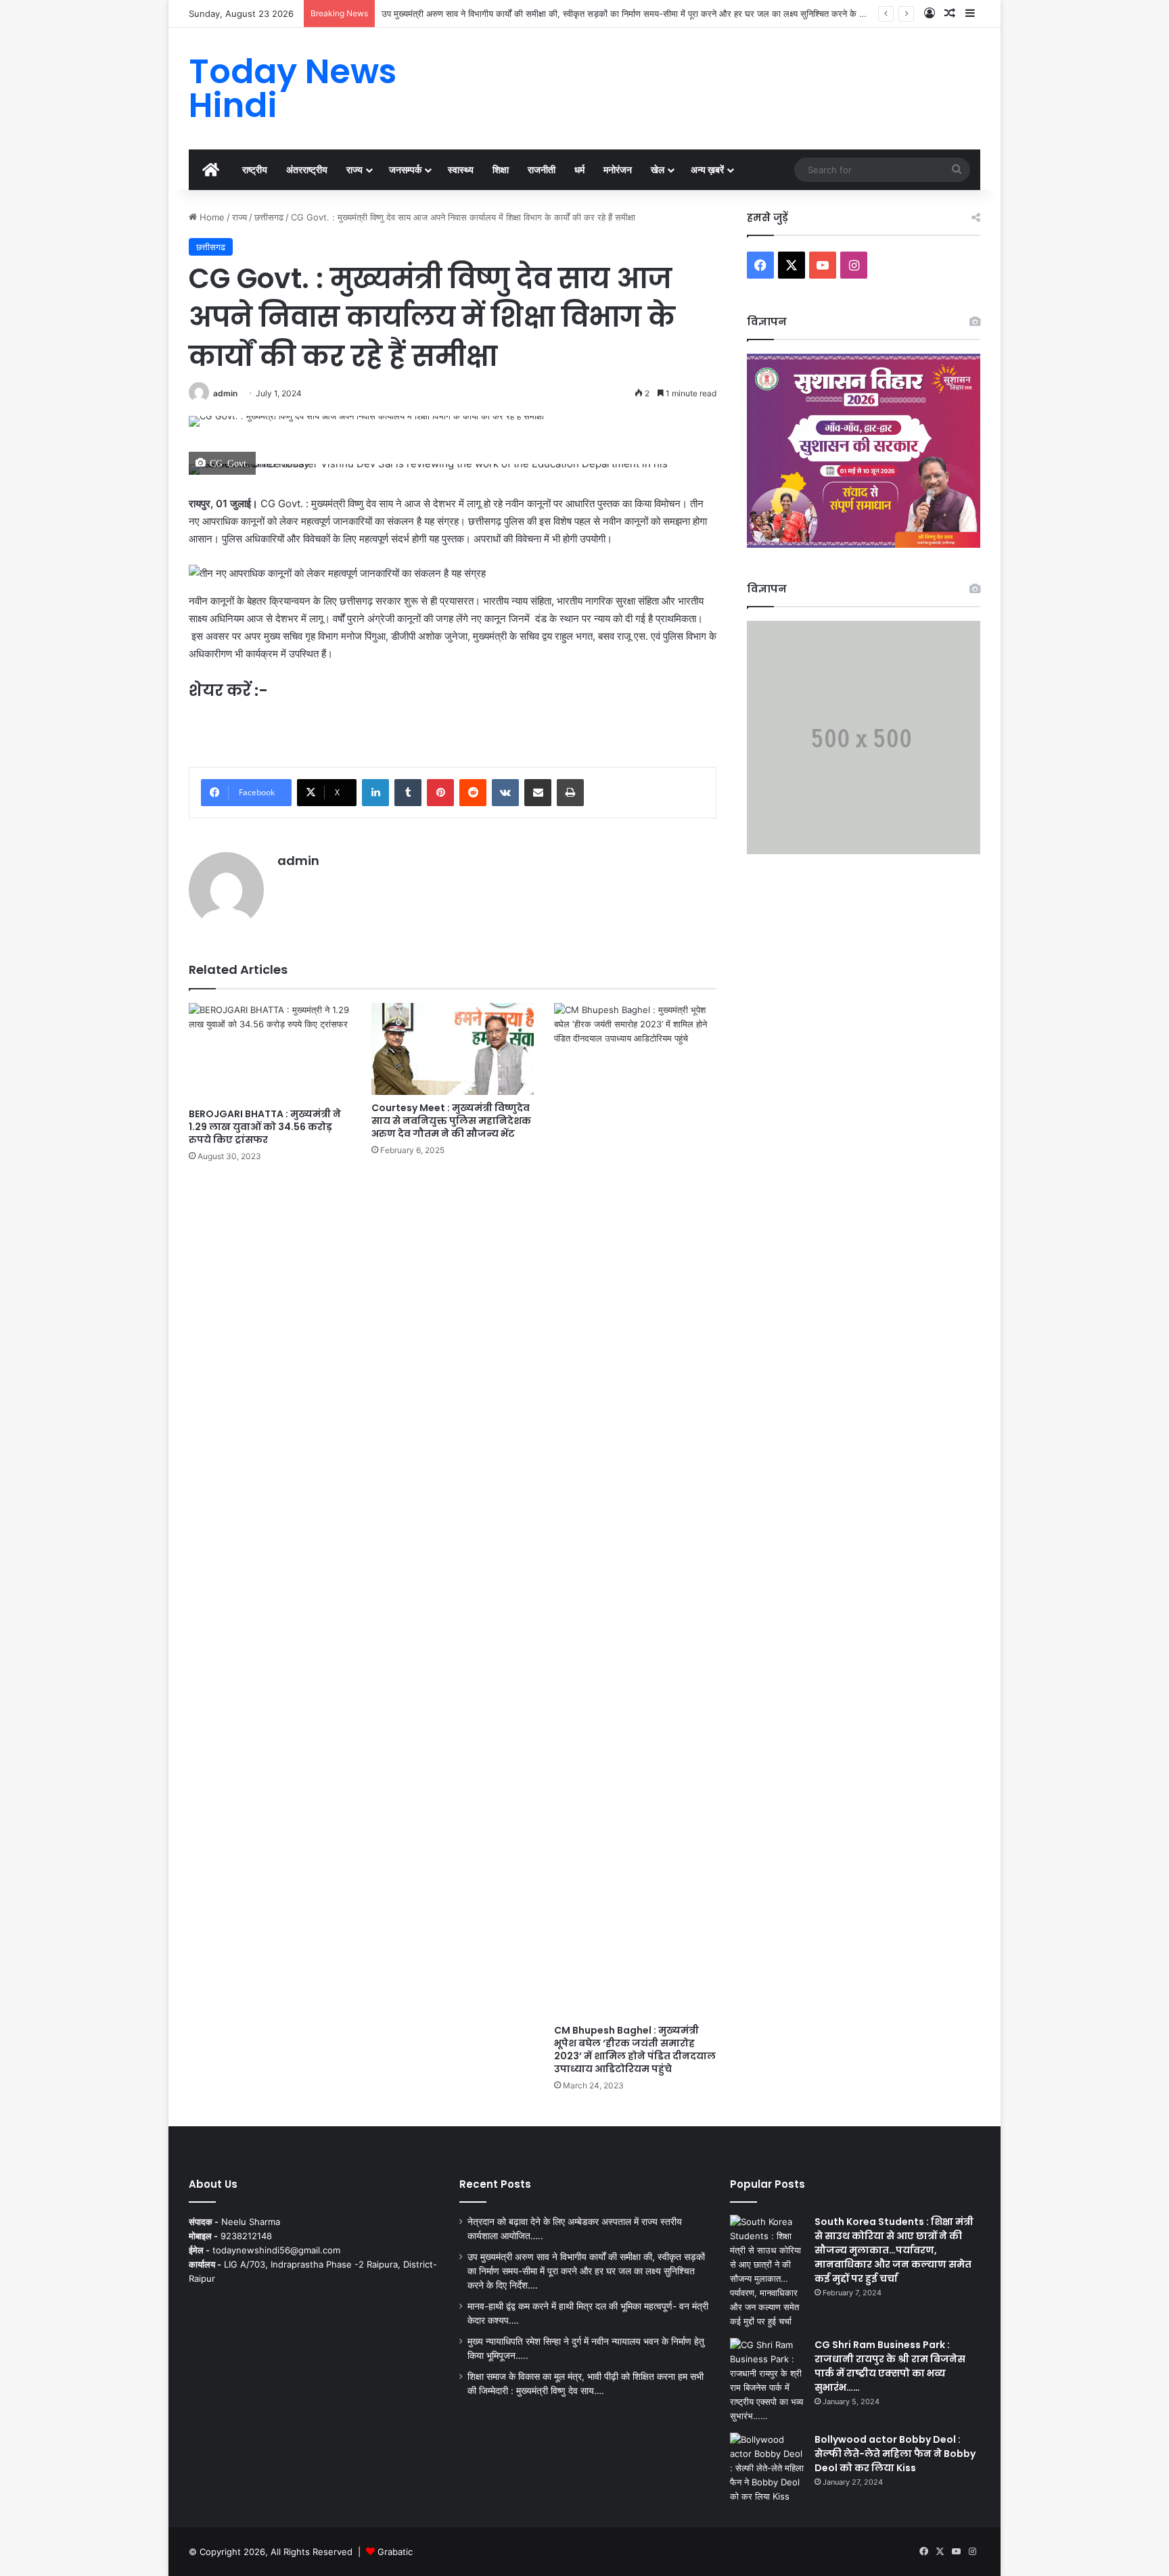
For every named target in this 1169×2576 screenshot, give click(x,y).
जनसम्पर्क (405, 169)
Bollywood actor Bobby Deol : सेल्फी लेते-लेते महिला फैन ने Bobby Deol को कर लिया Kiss (895, 2454)
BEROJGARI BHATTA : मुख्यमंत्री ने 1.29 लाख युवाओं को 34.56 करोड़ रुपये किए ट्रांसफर (265, 1127)
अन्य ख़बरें (707, 169)
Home (211, 217)
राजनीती (542, 169)
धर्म (579, 169)
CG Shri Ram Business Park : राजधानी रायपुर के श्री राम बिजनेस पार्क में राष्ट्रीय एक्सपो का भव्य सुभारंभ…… (890, 2366)
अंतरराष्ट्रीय (307, 169)
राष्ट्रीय (255, 169)
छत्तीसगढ (269, 217)
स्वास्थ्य (461, 169)
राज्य (354, 169)
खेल (658, 169)
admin (225, 393)
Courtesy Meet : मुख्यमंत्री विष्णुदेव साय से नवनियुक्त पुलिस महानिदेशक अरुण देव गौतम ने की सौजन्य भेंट (451, 1121)
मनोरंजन (618, 169)
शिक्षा (501, 169)
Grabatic (395, 2552)
